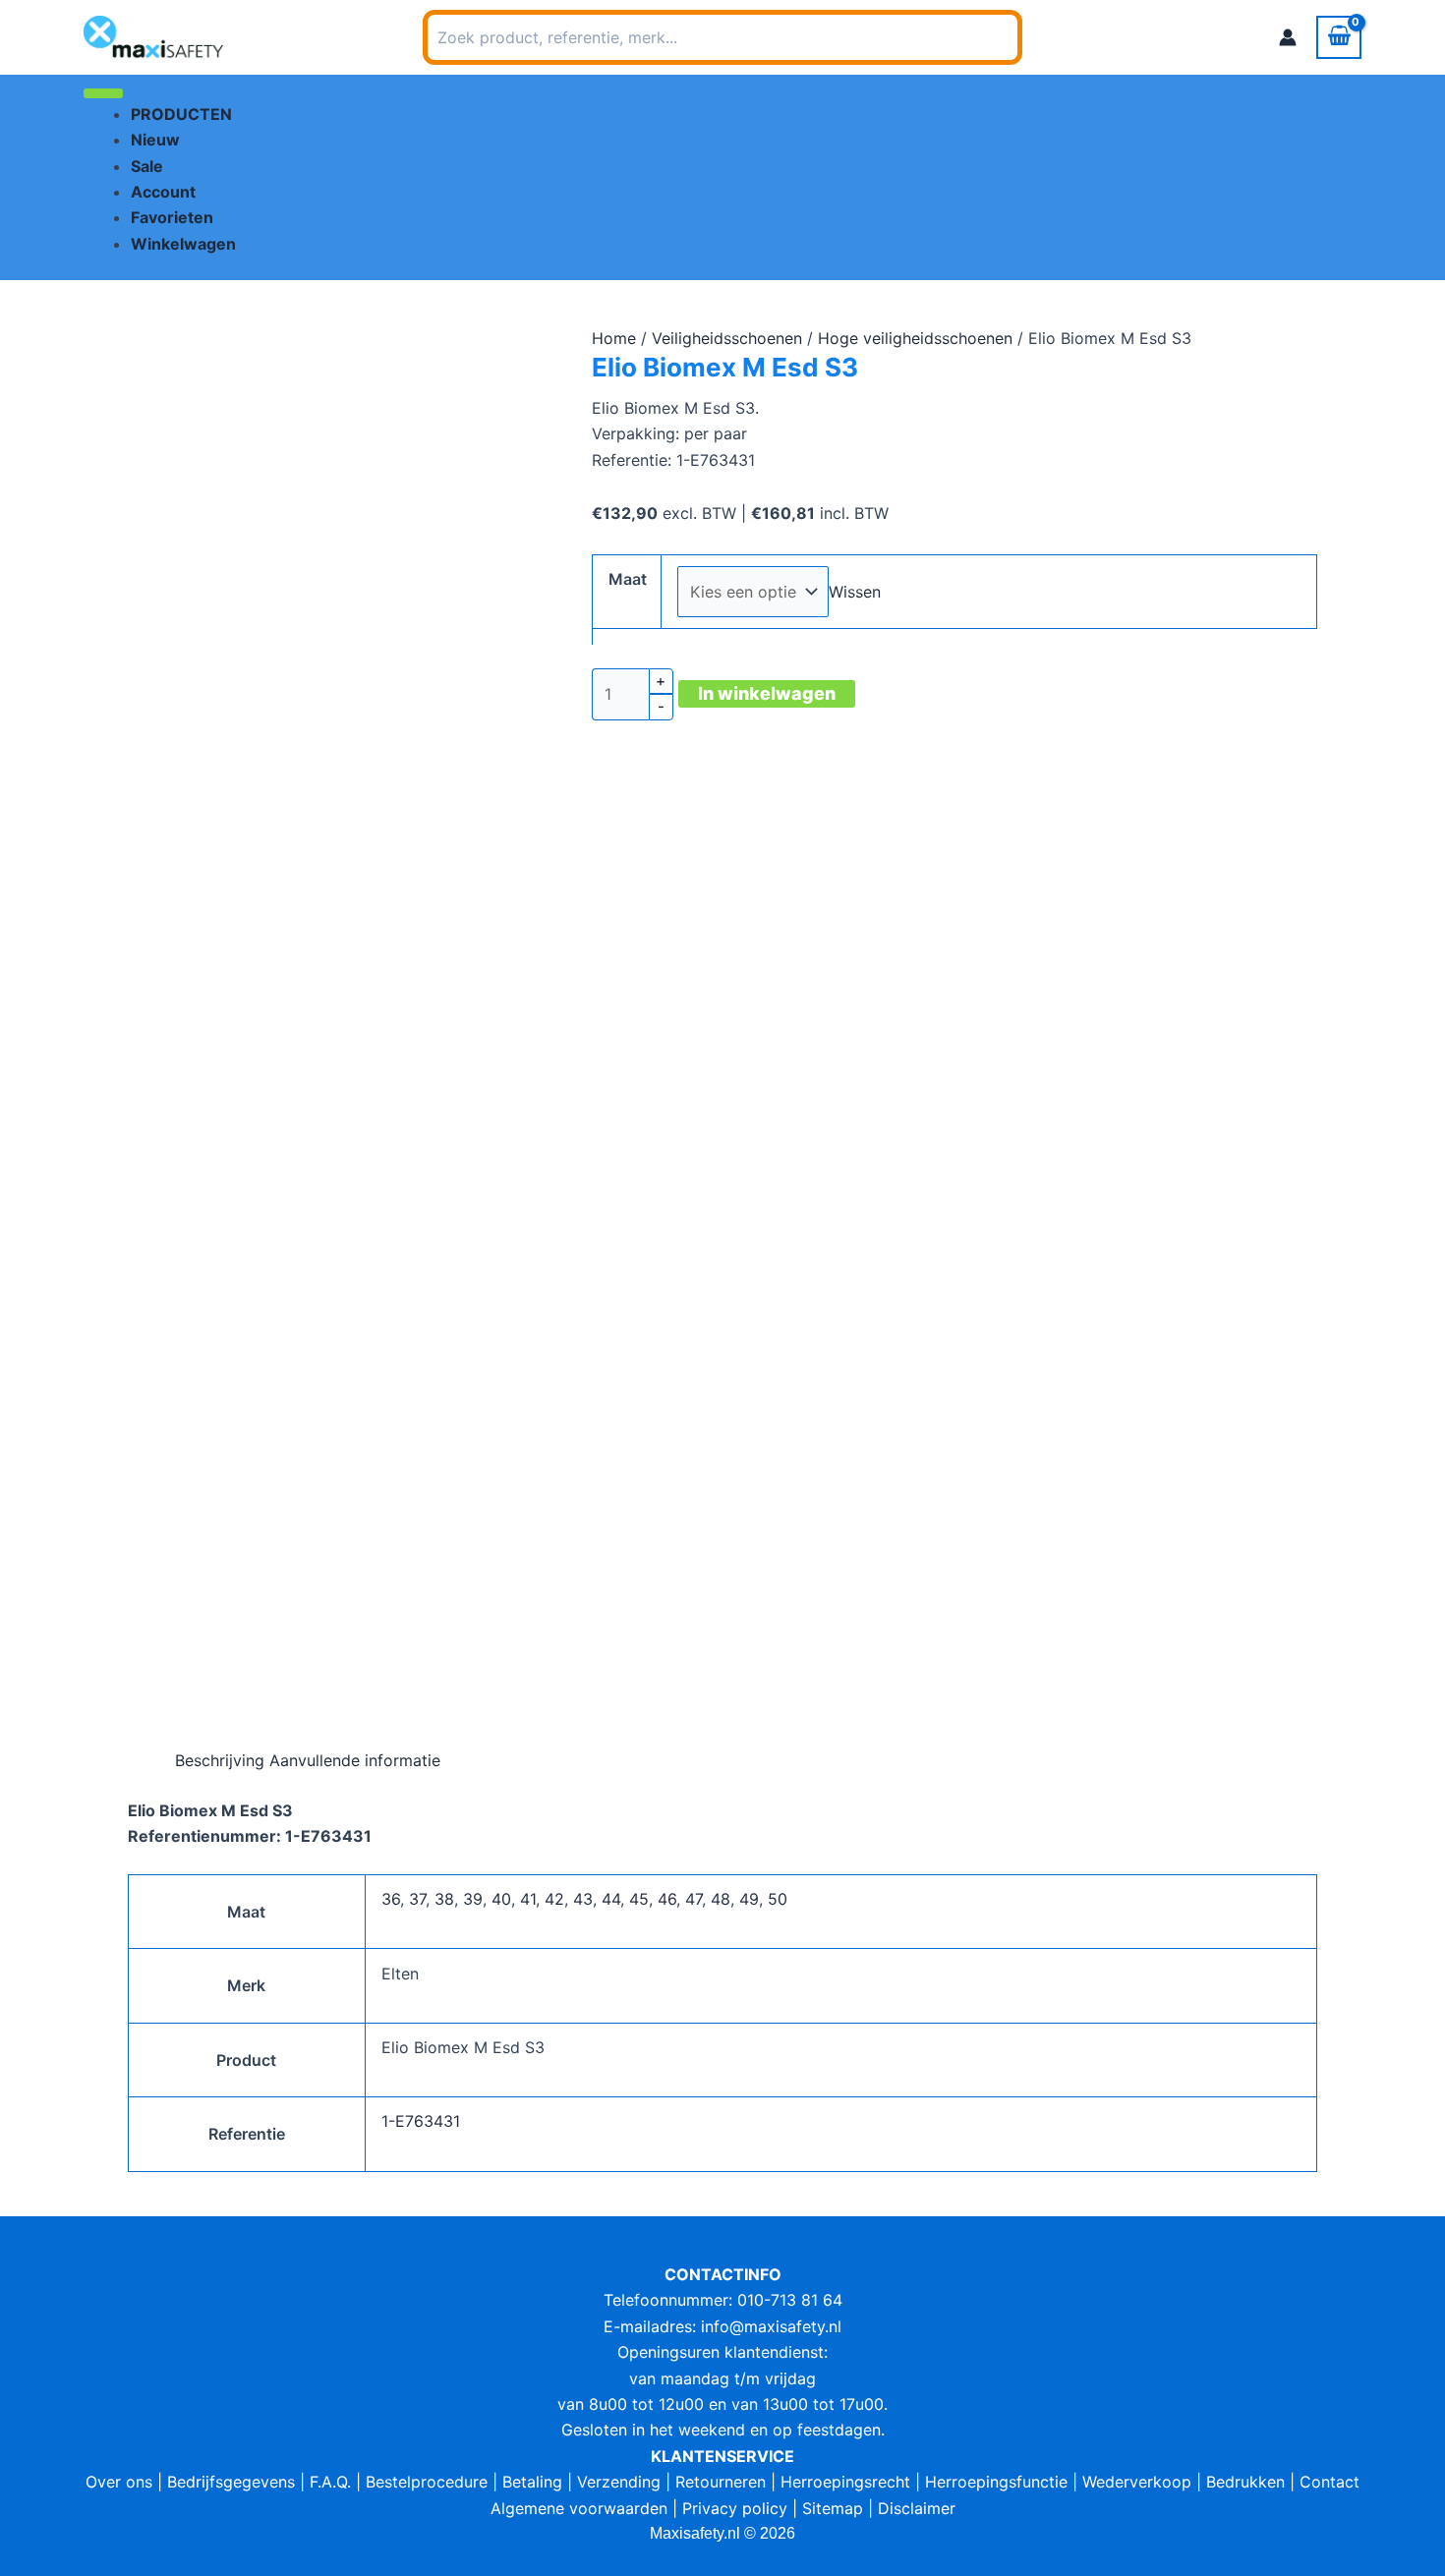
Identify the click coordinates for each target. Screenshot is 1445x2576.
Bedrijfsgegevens (231, 2482)
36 (391, 1899)
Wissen (855, 592)
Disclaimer (917, 2508)
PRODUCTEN (181, 114)
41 (528, 1899)
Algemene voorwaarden (579, 2508)
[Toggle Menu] (103, 93)
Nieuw (155, 140)
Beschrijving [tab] (220, 1760)
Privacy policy (735, 2508)
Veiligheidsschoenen (727, 338)
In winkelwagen (767, 693)
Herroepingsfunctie (996, 2482)
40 (501, 1899)
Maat (628, 579)
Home (614, 338)
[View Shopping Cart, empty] (1339, 37)
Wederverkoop (1137, 2482)
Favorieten (172, 217)
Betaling (532, 2482)
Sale (147, 166)
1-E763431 (421, 2121)
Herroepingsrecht (845, 2482)
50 (778, 1899)
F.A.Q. (330, 2482)
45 (639, 1899)
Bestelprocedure (427, 2482)
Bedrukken (1245, 2482)
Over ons (119, 2482)
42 (554, 1899)
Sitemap (833, 2508)
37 (417, 1899)
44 (611, 1899)
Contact (1329, 2482)
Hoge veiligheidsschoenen (915, 338)
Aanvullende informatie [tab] (355, 1760)
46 (667, 1899)
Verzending (619, 2482)
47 (694, 1899)
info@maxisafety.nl (771, 2326)
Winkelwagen (183, 244)
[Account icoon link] (1288, 37)
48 (721, 1899)
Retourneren (721, 2482)
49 (749, 1899)
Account (163, 192)
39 (473, 1899)
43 (583, 1899)
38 (444, 1899)
